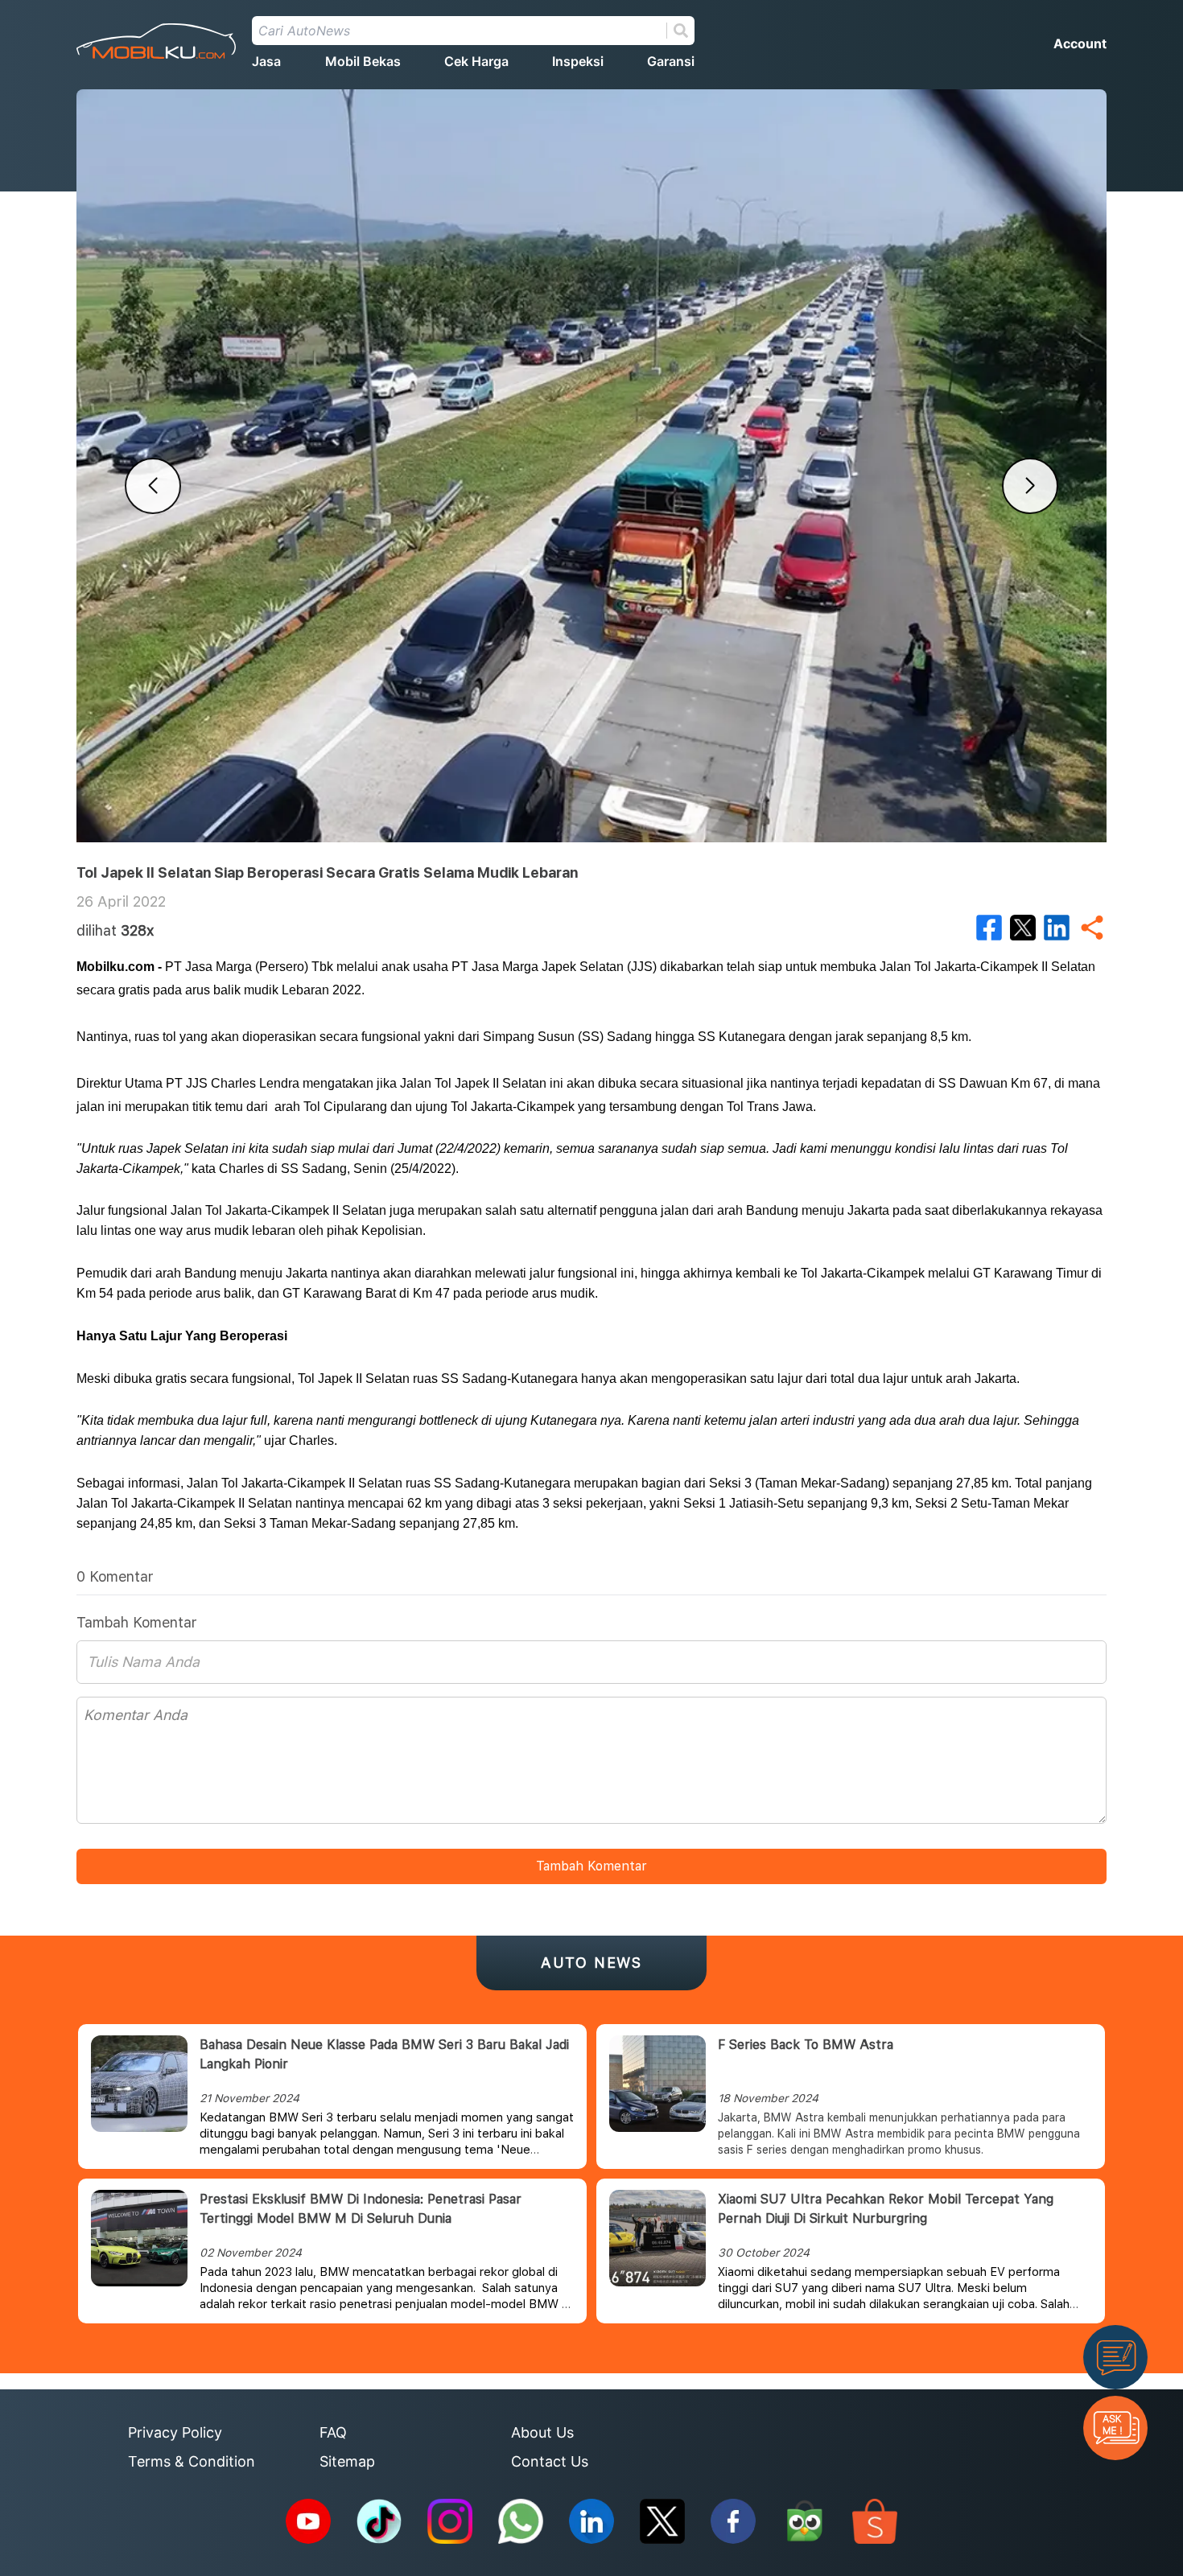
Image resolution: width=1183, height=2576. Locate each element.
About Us (542, 2432)
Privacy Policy (175, 2432)
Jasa (266, 61)
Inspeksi (578, 61)
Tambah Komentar (591, 1866)
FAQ (333, 2432)
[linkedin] (1057, 928)
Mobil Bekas (363, 61)
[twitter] (1023, 928)
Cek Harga (476, 61)
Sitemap (347, 2461)
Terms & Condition (192, 2461)
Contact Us (550, 2461)
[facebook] (989, 928)
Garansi (671, 61)
